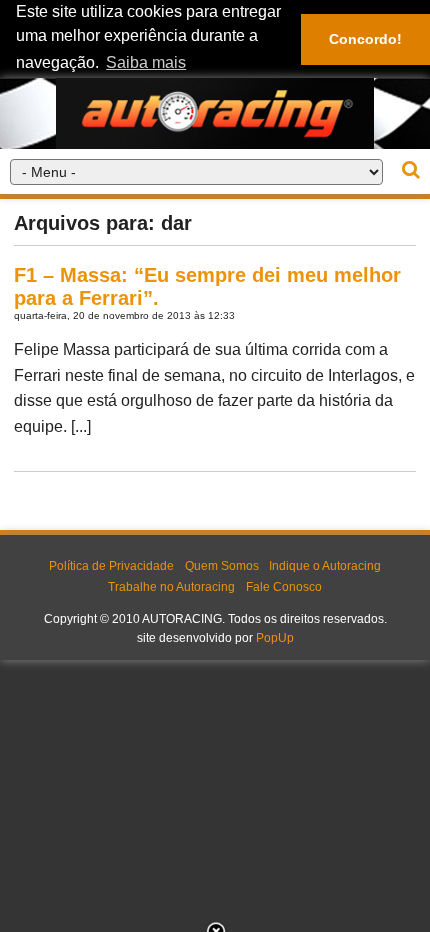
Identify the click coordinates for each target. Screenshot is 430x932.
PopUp (275, 638)
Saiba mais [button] (146, 62)
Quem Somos (222, 566)
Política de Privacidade (111, 566)
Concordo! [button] (365, 39)
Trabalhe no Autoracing (171, 587)
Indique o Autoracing (325, 566)
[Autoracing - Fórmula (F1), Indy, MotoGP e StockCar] (215, 112)
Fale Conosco (284, 587)
